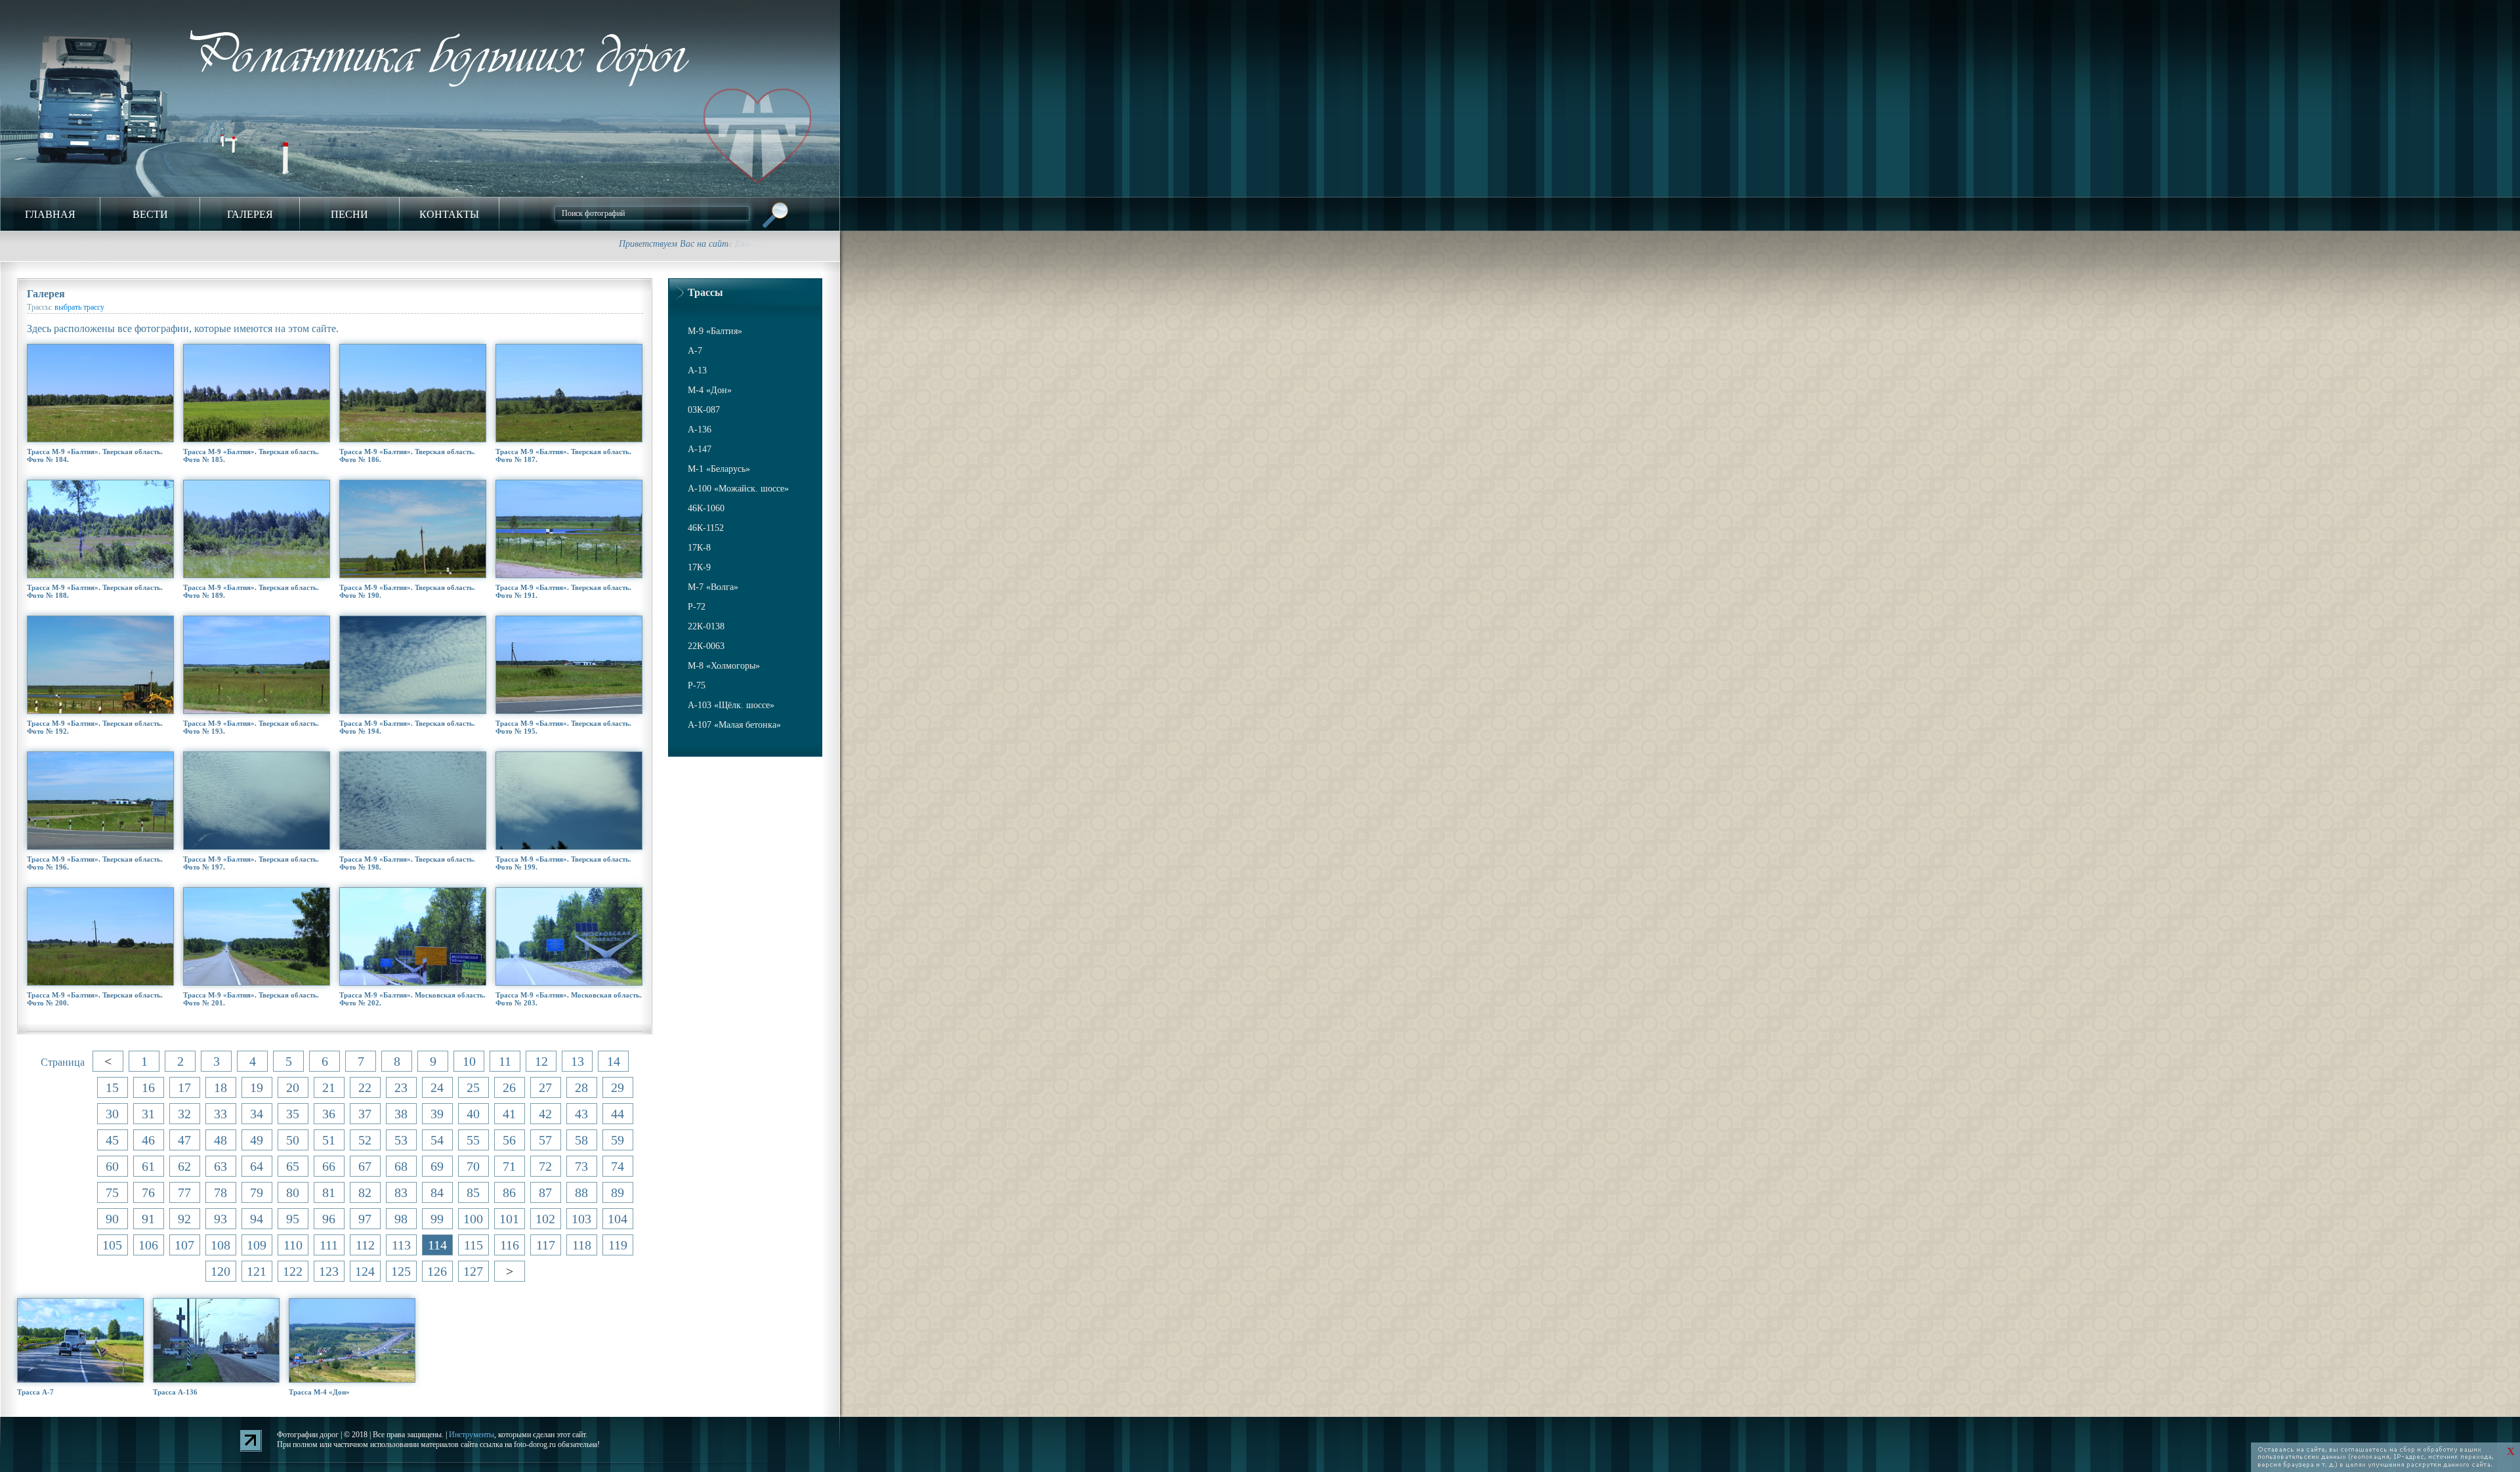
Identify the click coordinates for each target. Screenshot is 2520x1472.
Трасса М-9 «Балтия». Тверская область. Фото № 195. (563, 727)
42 (545, 1114)
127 (473, 1271)
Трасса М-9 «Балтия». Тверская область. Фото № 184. (95, 455)
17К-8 (699, 548)
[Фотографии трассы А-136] (216, 1340)
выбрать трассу (79, 307)
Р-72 (697, 607)
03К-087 (704, 410)
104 (618, 1219)
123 (329, 1271)
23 (401, 1087)
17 (184, 1087)
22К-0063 (706, 646)
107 (184, 1245)
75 (112, 1192)
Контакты (449, 214)
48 (220, 1140)
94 (257, 1219)
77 (184, 1192)
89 (618, 1192)
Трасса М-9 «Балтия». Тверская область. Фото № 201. (251, 999)
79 (257, 1192)
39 (437, 1114)
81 (329, 1192)
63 (220, 1166)
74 (618, 1166)
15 (112, 1087)
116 (510, 1245)
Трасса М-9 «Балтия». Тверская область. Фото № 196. (95, 863)
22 (365, 1087)
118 (582, 1245)
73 (581, 1166)
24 (437, 1087)
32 (184, 1114)
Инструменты (472, 1435)
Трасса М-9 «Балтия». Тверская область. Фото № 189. (251, 591)
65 (293, 1166)
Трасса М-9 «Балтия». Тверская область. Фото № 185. (251, 455)
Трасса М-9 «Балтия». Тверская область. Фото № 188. (95, 591)
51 (329, 1140)
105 (112, 1245)
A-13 (697, 370)
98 (401, 1219)
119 (618, 1245)
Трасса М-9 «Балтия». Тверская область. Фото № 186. (407, 455)
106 (148, 1245)
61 (148, 1166)
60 (112, 1166)
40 (473, 1114)
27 (545, 1087)
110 (293, 1245)
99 (437, 1219)
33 (220, 1114)
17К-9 (699, 567)
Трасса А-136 (175, 1392)
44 (618, 1114)
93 (220, 1219)
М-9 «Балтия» (715, 331)
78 (220, 1192)
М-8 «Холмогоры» (724, 666)
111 (329, 1245)
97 (365, 1219)
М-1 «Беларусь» (719, 469)
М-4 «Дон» (710, 390)
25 (473, 1087)
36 (329, 1114)
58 (581, 1140)
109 (257, 1245)
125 (401, 1271)
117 (546, 1245)
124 (365, 1271)
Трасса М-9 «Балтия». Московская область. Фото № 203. (569, 999)
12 (541, 1061)
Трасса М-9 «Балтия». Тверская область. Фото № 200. (95, 999)
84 (437, 1192)
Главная (50, 214)
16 (148, 1087)
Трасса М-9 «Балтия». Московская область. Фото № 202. (412, 999)
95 (293, 1219)
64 (257, 1166)
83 (401, 1192)
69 (437, 1166)
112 (365, 1245)
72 (545, 1166)
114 (437, 1245)
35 (293, 1114)
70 (473, 1166)
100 (473, 1219)
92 (184, 1219)
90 (112, 1219)
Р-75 (697, 685)
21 (329, 1087)
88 (581, 1192)
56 (509, 1140)
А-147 (700, 449)
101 (509, 1219)
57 (545, 1140)
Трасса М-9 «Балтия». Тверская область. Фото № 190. (407, 591)
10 (469, 1061)
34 (257, 1114)
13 (577, 1061)
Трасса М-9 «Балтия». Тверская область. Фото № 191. (563, 591)
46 (148, 1140)
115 (473, 1245)
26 (509, 1087)
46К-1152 (706, 528)
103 (581, 1219)
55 (473, 1140)
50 (293, 1140)
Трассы (705, 292)
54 (437, 1140)
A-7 (695, 351)
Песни (349, 214)
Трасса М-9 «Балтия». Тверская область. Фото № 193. (251, 727)
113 (401, 1245)
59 (618, 1140)
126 (437, 1271)
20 (293, 1087)
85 (473, 1192)
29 (618, 1087)
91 (148, 1219)
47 (184, 1140)
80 (293, 1192)
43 (581, 1114)
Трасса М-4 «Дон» (319, 1392)
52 (365, 1140)
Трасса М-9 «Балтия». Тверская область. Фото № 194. (407, 727)
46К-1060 (706, 508)
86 (509, 1192)
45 (112, 1140)
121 (257, 1271)
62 (184, 1166)
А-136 (700, 430)
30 (112, 1114)
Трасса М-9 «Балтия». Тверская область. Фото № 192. (95, 727)
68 (401, 1166)
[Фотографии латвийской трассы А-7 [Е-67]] (80, 1340)
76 (148, 1192)
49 (257, 1140)
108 (220, 1245)
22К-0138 (706, 626)
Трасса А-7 (35, 1392)
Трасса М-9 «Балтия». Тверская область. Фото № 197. (251, 863)
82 (365, 1192)
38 (401, 1114)
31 (148, 1114)
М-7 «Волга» (713, 587)
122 (293, 1271)
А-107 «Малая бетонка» (734, 725)
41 (509, 1114)
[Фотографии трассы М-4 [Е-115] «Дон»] (351, 1340)
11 (505, 1061)
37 (365, 1114)
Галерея (250, 214)
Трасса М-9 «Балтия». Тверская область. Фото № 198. (407, 863)
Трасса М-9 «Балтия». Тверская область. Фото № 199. (563, 863)
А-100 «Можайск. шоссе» (738, 489)
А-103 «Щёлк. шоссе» (731, 705)
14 (614, 1061)
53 (401, 1140)
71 (509, 1166)
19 (257, 1087)
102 (545, 1219)
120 (220, 1271)
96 (329, 1219)
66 (329, 1166)
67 (365, 1166)
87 (545, 1192)
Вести (150, 214)
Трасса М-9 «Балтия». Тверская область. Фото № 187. (563, 455)
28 (581, 1087)
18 (220, 1087)
